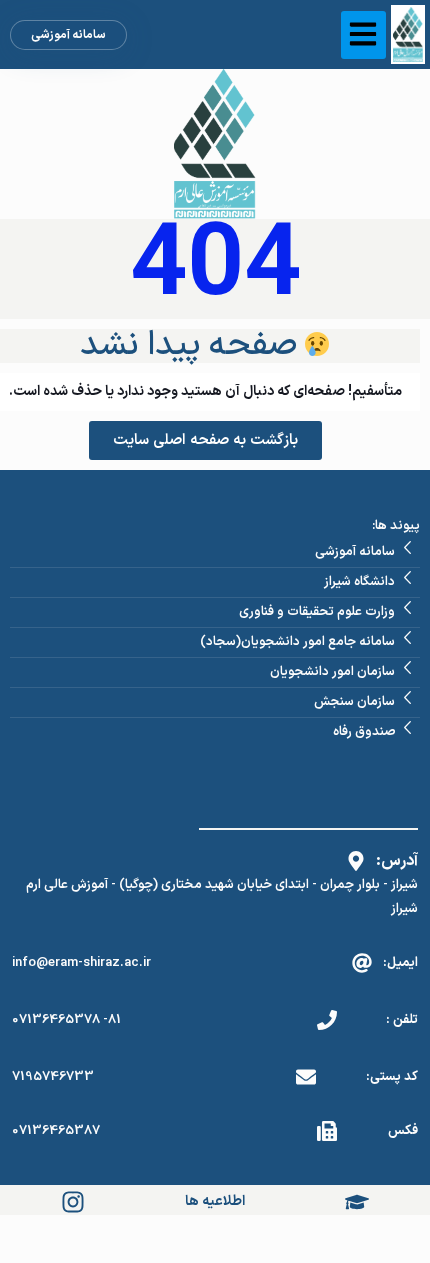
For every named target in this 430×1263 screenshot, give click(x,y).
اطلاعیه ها (215, 1201)
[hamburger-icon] (363, 35)
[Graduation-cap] (357, 1202)
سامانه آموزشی (68, 35)
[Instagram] (73, 1202)
